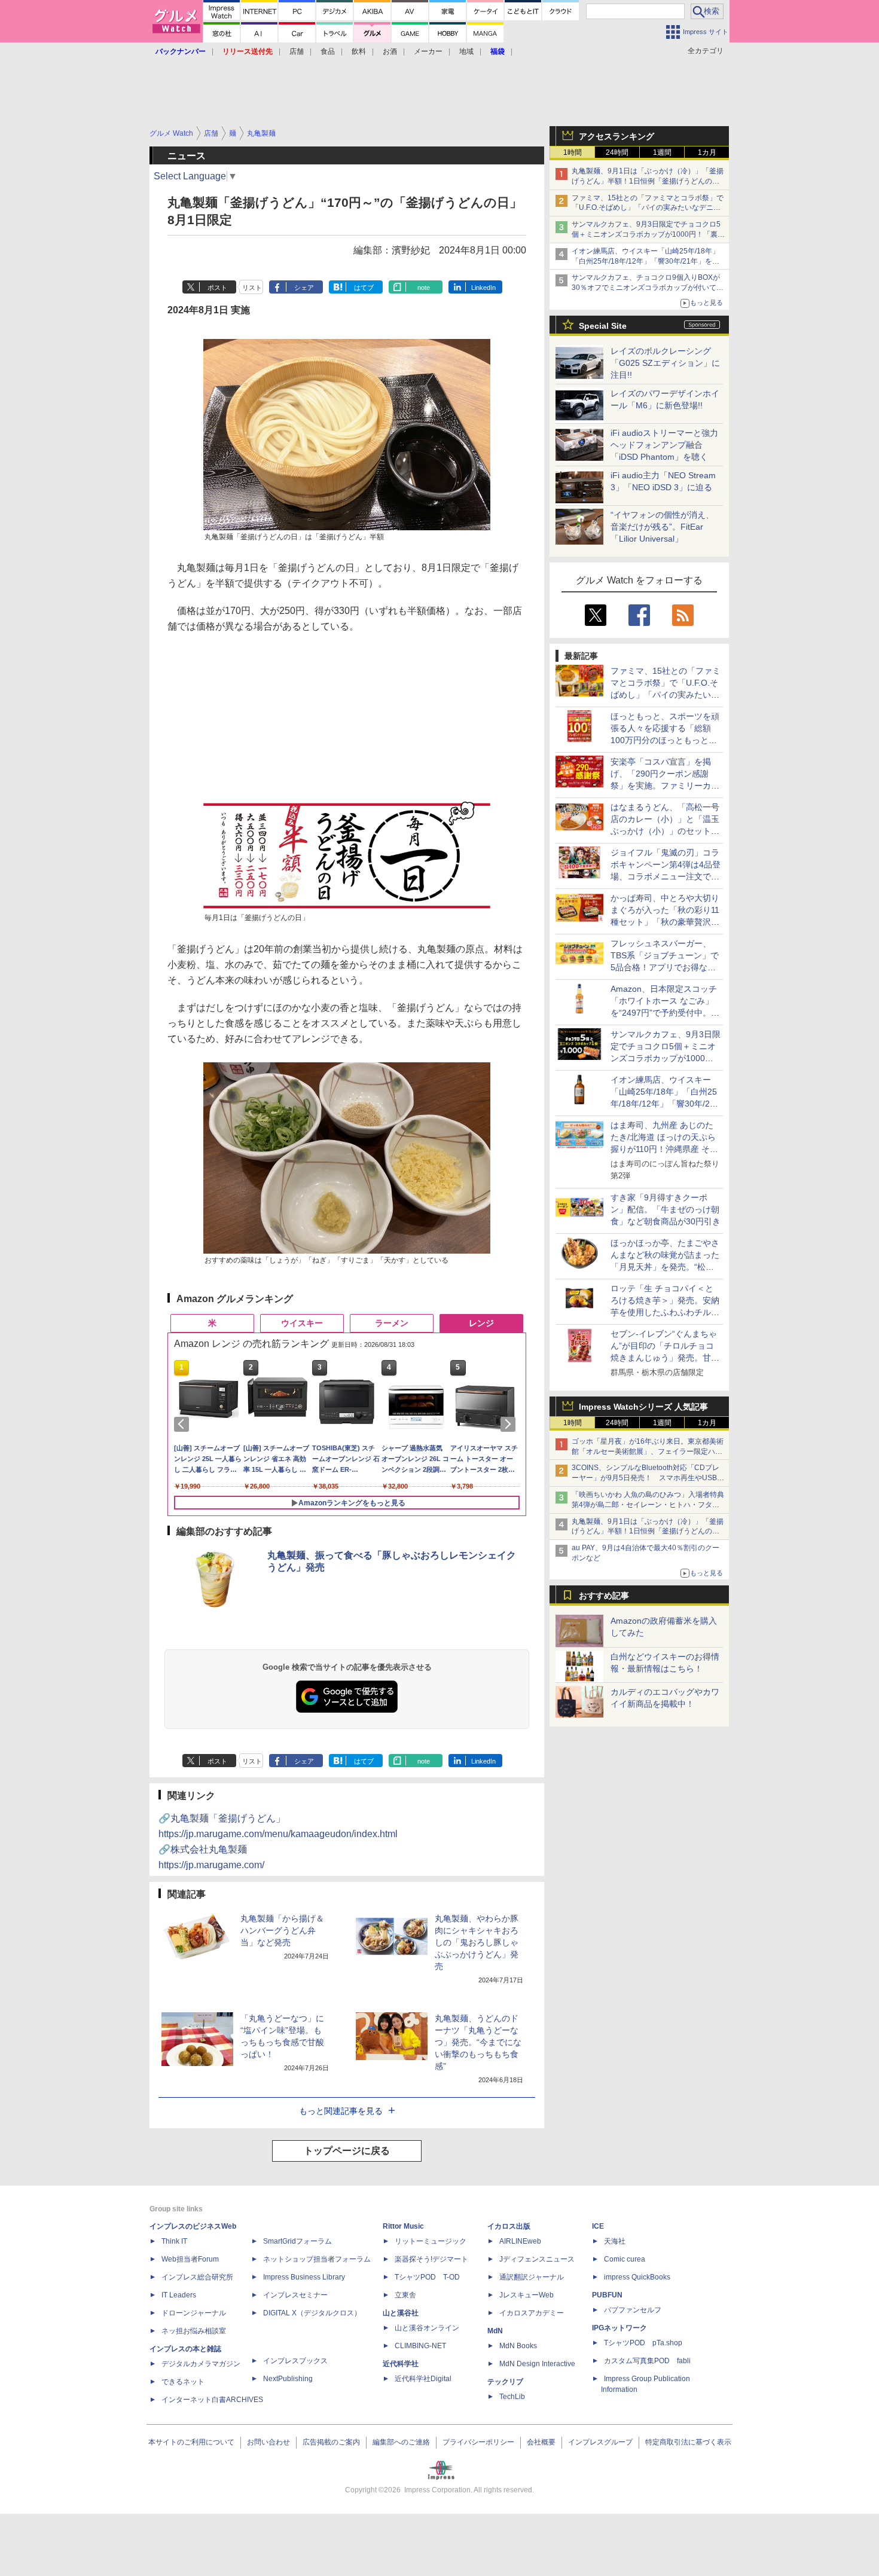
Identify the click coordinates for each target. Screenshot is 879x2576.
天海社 (615, 2241)
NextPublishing (288, 2379)
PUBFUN (607, 2295)
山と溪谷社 (401, 2313)
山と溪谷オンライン (427, 2328)
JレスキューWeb (527, 2295)
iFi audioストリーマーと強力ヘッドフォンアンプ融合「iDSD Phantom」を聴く (664, 445)
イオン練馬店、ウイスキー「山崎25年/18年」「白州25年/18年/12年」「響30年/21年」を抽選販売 (645, 261)
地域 (466, 51)
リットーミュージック (431, 2241)
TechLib (512, 2397)
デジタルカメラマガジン (201, 2364)
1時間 (573, 152)
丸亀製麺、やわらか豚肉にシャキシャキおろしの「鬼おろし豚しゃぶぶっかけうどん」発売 (477, 1942)
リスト (252, 288)
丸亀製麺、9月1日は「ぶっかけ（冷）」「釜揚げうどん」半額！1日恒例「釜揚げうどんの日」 (648, 181)
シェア (304, 288)
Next (510, 1424)
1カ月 (707, 152)
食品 (328, 51)
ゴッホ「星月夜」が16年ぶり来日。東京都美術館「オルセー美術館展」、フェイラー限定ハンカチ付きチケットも (648, 1452)
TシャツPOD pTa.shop (643, 2343)
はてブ (364, 288)
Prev (184, 1424)
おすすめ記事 (604, 1596)
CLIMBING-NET (420, 2346)
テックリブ (505, 2382)
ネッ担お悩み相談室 (194, 2331)
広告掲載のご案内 (331, 2442)
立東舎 (405, 2295)
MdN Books (518, 2346)
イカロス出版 (509, 2226)
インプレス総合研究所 (197, 2277)
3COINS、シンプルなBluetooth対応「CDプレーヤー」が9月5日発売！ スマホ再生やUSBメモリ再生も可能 (648, 1478)
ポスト (217, 288)
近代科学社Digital (423, 2379)
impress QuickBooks (637, 2277)
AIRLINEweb (520, 2241)
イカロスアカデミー (532, 2313)
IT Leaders (179, 2295)
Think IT (174, 2241)
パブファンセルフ (633, 2310)
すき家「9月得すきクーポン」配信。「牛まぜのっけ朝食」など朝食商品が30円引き (666, 1209)
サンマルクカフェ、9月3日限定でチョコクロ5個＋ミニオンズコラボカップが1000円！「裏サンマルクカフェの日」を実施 (648, 234)
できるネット (183, 2382)
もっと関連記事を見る (341, 2111)
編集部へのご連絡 (401, 2442)
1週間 (662, 152)
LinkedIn (483, 288)
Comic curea (625, 2259)
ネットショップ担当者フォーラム (317, 2259)
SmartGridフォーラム (297, 2241)
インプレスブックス (295, 2361)
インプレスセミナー (295, 2295)
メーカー (428, 51)
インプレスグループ (600, 2442)
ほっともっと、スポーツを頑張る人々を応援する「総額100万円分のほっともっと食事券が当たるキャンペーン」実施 (665, 740)
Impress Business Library (304, 2277)
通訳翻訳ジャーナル (532, 2277)
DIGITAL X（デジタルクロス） (312, 2313)
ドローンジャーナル (194, 2313)
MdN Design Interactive (537, 2364)
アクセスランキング (616, 136)
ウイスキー (302, 1323)
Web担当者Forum (190, 2259)
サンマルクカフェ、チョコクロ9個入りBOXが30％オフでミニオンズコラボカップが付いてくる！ (648, 288)
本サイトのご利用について (191, 2442)
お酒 (390, 51)
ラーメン (392, 1323)
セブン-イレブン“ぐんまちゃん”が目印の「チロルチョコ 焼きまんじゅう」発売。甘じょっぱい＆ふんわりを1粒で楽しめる (665, 1358)
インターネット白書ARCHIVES (212, 2400)
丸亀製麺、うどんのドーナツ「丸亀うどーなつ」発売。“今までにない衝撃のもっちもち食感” (478, 2042)
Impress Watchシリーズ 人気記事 (643, 1407)
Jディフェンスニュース (537, 2259)
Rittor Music (403, 2226)
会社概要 (541, 2442)
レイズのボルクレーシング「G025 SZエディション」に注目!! (665, 363)
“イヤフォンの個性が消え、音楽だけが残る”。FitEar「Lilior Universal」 (662, 527)
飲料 (359, 51)
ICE (598, 2226)
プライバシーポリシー (478, 2442)
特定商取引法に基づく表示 (688, 2442)
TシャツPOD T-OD (427, 2277)
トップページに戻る (347, 2151)
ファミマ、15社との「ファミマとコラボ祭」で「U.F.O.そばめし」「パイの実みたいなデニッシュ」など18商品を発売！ (648, 208)
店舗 (297, 51)
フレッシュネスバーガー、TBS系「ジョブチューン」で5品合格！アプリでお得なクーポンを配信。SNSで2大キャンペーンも (665, 967)
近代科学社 (401, 2364)
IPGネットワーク (619, 2328)
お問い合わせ (268, 2442)
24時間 (617, 152)
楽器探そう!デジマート (431, 2259)
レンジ (481, 1323)
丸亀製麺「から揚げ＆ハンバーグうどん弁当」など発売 (282, 1930)
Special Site (603, 326)
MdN (495, 2331)
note (424, 288)
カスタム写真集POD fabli (647, 2361)
